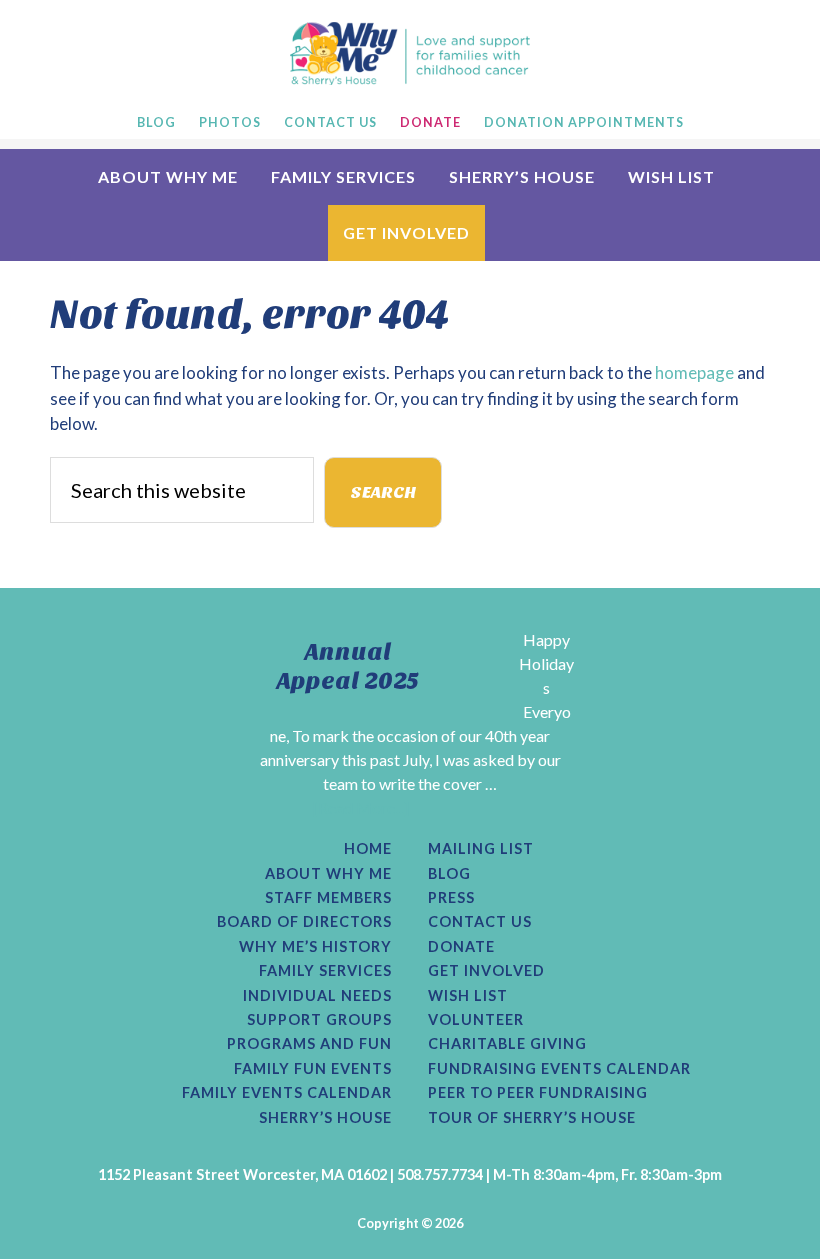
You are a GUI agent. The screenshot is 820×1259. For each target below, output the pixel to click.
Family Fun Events (313, 1069)
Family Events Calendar (287, 1093)
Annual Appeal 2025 (348, 666)
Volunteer (476, 1020)
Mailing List (481, 849)
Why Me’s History (315, 947)
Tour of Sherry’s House (532, 1118)
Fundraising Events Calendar (559, 1069)
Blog (449, 874)
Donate (461, 947)
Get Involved (486, 971)
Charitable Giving (507, 1044)
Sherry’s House (325, 1118)
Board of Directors (304, 922)
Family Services (325, 971)
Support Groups (319, 1020)
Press (451, 898)
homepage (694, 372)
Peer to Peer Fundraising (538, 1093)
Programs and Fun (309, 1044)
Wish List (468, 996)
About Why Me (328, 874)
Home (368, 849)
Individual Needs (317, 996)
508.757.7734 (440, 1174)
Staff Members (328, 898)
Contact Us (480, 922)
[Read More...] (361, 807)
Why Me (410, 53)
